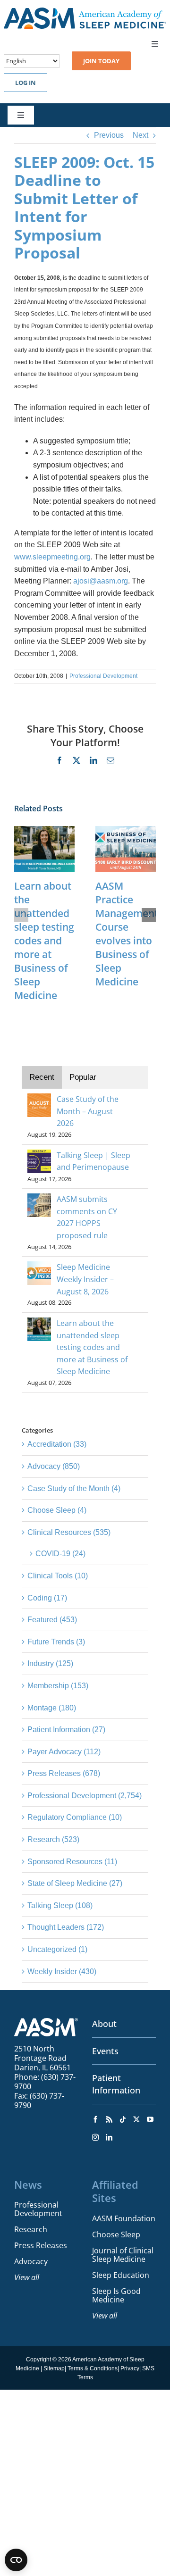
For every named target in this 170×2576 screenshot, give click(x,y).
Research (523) (53, 1839)
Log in (25, 83)
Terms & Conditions (93, 2368)
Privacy (130, 2368)
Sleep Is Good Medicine (116, 2295)
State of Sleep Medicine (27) (75, 1883)
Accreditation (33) (57, 1444)
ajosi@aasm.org (101, 581)
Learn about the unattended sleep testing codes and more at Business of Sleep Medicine (44, 941)
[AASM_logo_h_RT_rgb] (85, 11)
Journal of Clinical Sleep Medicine (123, 2255)
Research (31, 2229)
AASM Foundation (124, 2218)
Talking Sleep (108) (60, 1905)
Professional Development (103, 676)
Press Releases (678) (64, 1773)
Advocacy (31, 2261)
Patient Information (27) (66, 1730)
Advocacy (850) (54, 1466)
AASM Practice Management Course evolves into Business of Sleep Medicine (127, 934)
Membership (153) (58, 1686)
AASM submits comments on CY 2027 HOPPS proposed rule (87, 1217)
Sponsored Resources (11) (72, 1862)
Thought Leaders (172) (66, 1927)
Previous (109, 135)
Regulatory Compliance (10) (75, 1817)
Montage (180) (52, 1708)
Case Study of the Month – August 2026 (88, 1111)
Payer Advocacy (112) (64, 1752)
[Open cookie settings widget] (16, 2560)
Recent (42, 1077)
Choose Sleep (116, 2234)
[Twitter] (136, 2119)
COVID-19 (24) (60, 1554)
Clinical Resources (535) (69, 1532)
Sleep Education (121, 2275)
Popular (83, 1077)
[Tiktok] (123, 2119)
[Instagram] (95, 2137)
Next (140, 135)
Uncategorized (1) (57, 1949)
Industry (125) (50, 1663)
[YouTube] (150, 2119)
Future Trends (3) (56, 1642)
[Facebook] (95, 2119)
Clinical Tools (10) (58, 1576)
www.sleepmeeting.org (52, 557)
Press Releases (41, 2245)
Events (105, 2051)
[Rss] (109, 2119)
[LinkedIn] (109, 2137)
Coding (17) (47, 1598)
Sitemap (54, 2368)
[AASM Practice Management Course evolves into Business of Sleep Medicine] (126, 830)
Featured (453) (52, 1620)
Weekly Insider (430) (62, 1972)
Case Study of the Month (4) (74, 1488)
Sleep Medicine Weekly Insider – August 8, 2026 (85, 1279)
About (104, 2024)
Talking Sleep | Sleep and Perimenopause (93, 1161)
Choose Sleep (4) (57, 1510)
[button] (21, 915)
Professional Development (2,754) (85, 1796)
